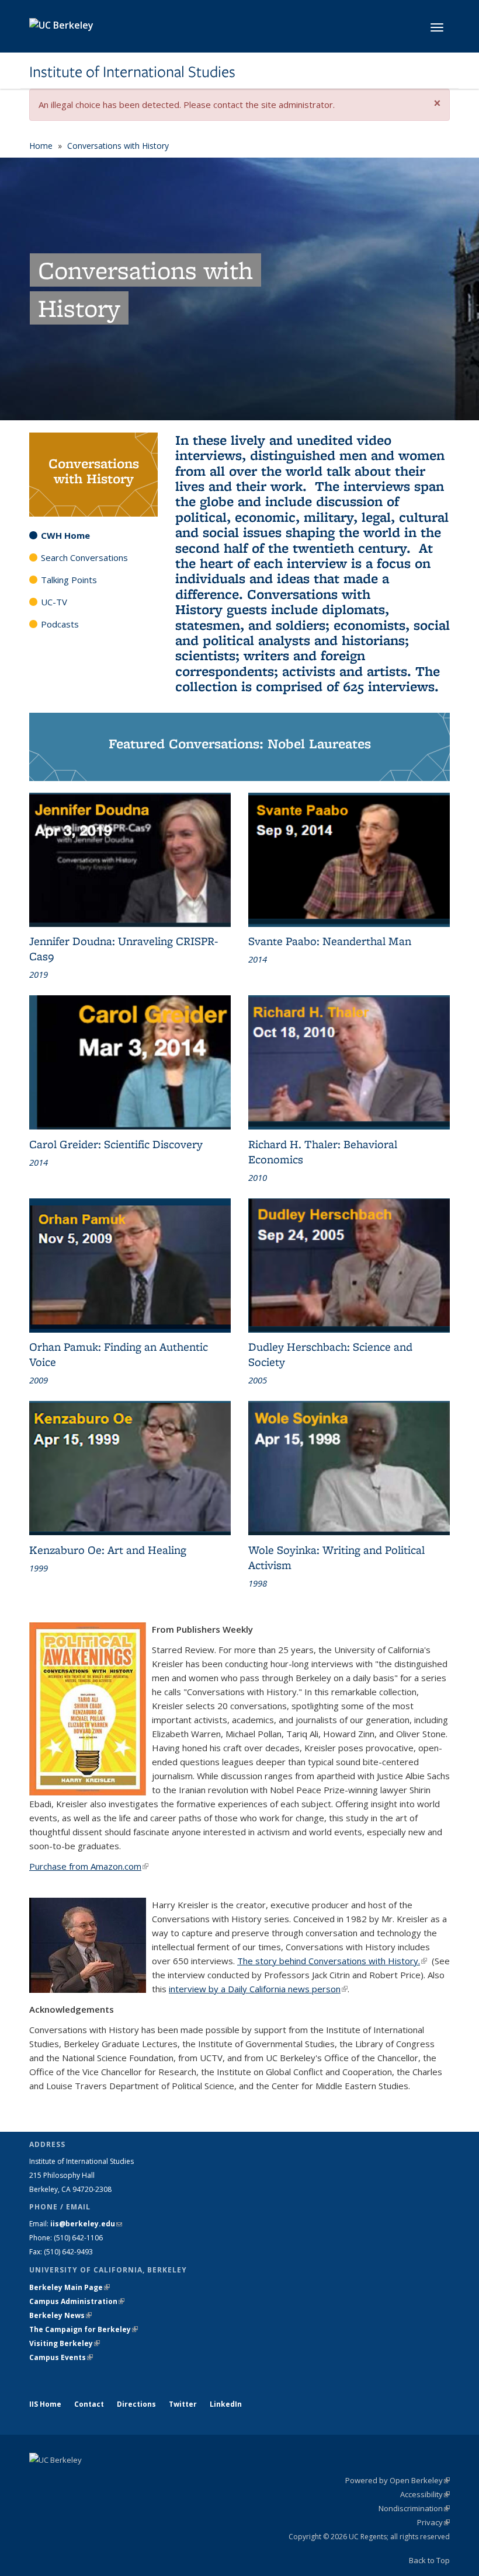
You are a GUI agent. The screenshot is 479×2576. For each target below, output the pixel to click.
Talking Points (69, 580)
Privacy (433, 2522)
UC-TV (54, 602)
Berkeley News (60, 2315)
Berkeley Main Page (70, 2287)
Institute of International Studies (132, 72)
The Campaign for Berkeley (84, 2329)
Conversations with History (118, 146)
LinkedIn (226, 2404)
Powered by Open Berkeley (398, 2480)
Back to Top (429, 2560)
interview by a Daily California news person (258, 1989)
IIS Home (45, 2404)
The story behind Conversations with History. (332, 1961)
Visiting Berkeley (65, 2343)
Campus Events (61, 2357)
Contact (89, 2404)
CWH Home (65, 535)
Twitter (183, 2404)
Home (41, 146)
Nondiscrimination (414, 2508)
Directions (136, 2404)
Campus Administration (77, 2301)
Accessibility (425, 2494)
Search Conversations (84, 557)
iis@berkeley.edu (86, 2224)
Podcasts (60, 624)
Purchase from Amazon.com (89, 1866)
